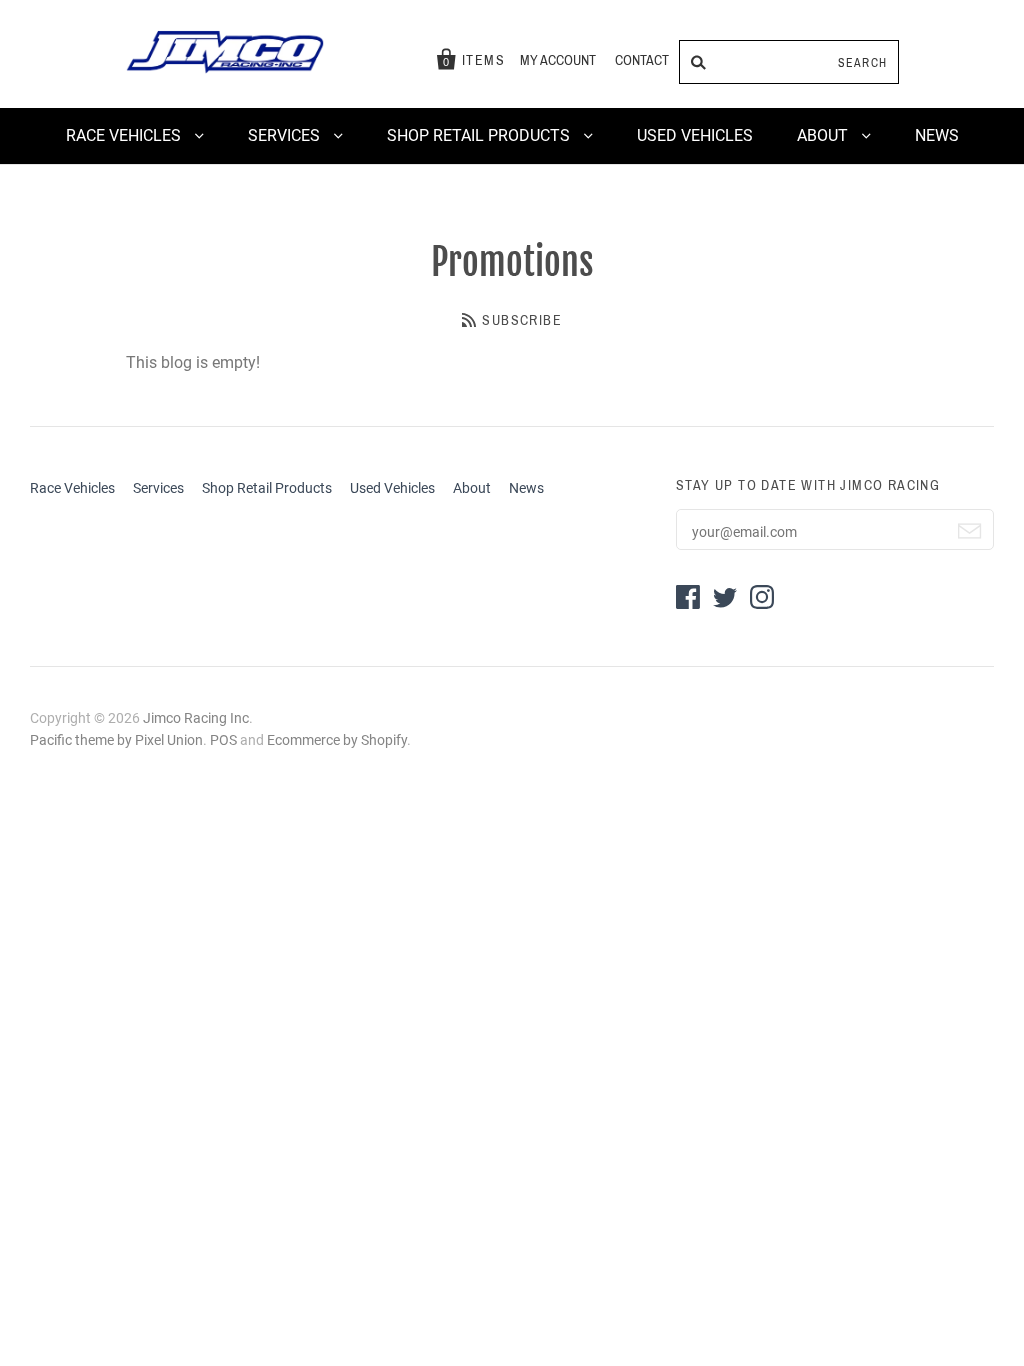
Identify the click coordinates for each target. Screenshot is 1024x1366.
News (937, 135)
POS (223, 740)
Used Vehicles (695, 135)
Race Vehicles (125, 135)
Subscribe (522, 320)
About (824, 135)
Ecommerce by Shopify (337, 740)
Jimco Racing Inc (196, 718)
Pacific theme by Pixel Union (116, 740)
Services (286, 135)
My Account (558, 60)
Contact (642, 60)
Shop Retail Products (480, 135)
